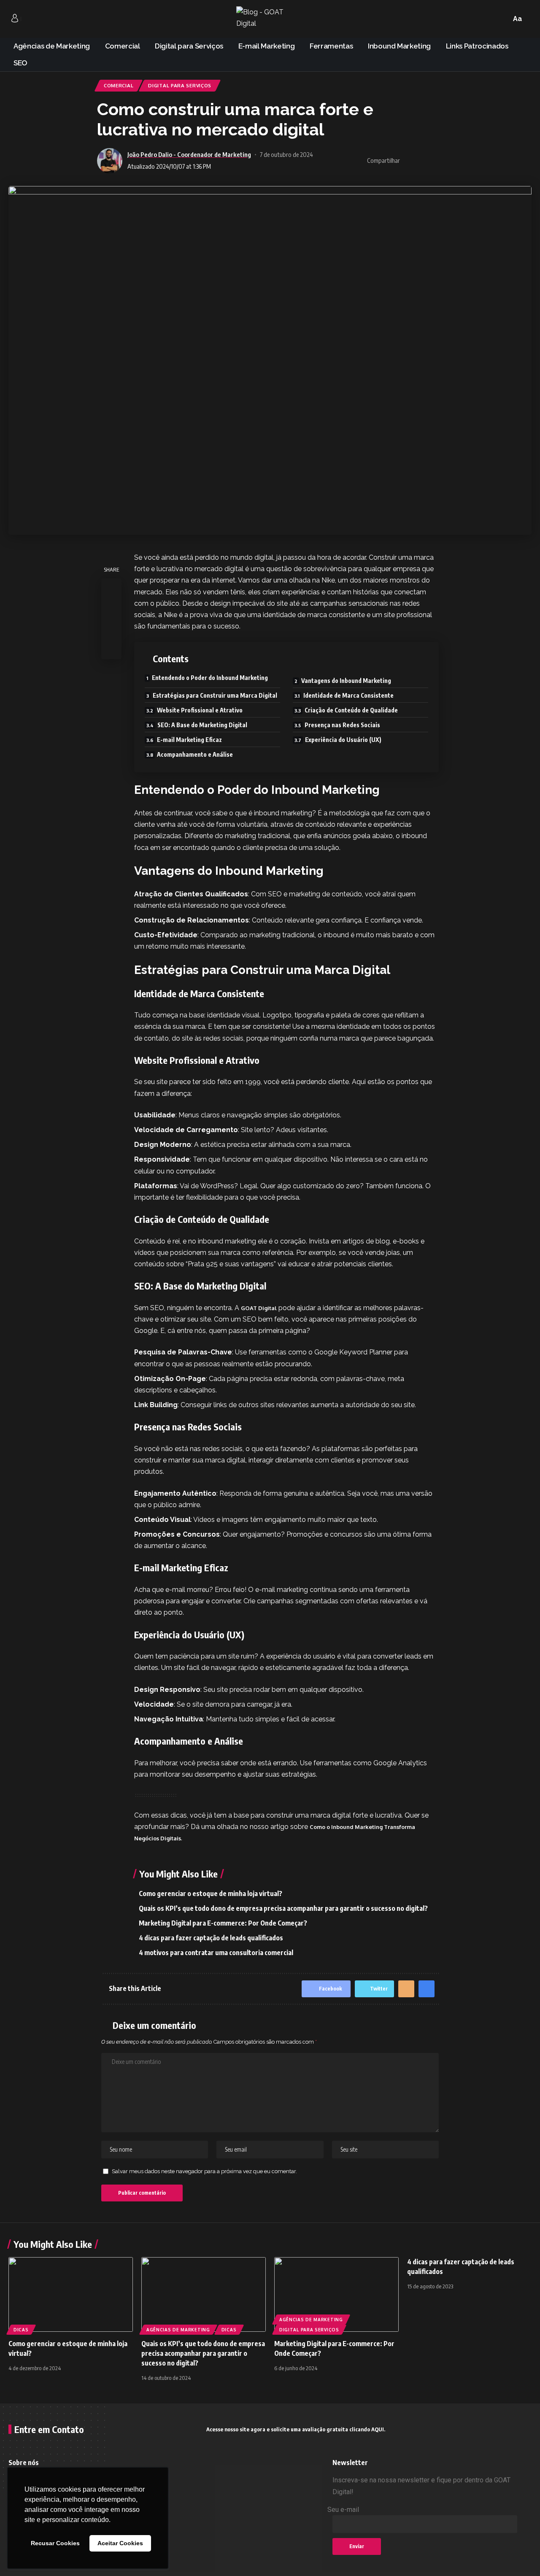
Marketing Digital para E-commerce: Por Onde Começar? (223, 1923)
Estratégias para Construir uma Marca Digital (215, 695)
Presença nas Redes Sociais (342, 725)
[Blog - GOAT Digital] (270, 19)
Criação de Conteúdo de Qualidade (351, 710)
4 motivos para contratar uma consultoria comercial (216, 1953)
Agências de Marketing (178, 2330)
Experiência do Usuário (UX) (343, 740)
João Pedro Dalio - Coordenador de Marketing (189, 154)
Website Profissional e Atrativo (200, 710)
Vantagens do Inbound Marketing (346, 681)
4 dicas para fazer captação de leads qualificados (211, 1938)
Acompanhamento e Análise (195, 754)
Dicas (21, 2330)
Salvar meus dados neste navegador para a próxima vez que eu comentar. (204, 2171)
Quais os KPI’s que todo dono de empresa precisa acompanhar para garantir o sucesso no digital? (283, 1908)
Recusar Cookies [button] (55, 2543)
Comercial (119, 85)
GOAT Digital (259, 1308)
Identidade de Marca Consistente (348, 695)
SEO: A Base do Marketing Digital (202, 725)
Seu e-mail (343, 2510)
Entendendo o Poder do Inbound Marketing (210, 678)
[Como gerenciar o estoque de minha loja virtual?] (71, 2294)
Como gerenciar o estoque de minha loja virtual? (211, 1894)
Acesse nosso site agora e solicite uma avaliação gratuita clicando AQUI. (296, 2429)
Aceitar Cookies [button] (120, 2543)
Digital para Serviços (180, 85)
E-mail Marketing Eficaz (189, 740)
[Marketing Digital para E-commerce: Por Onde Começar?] (336, 2294)
